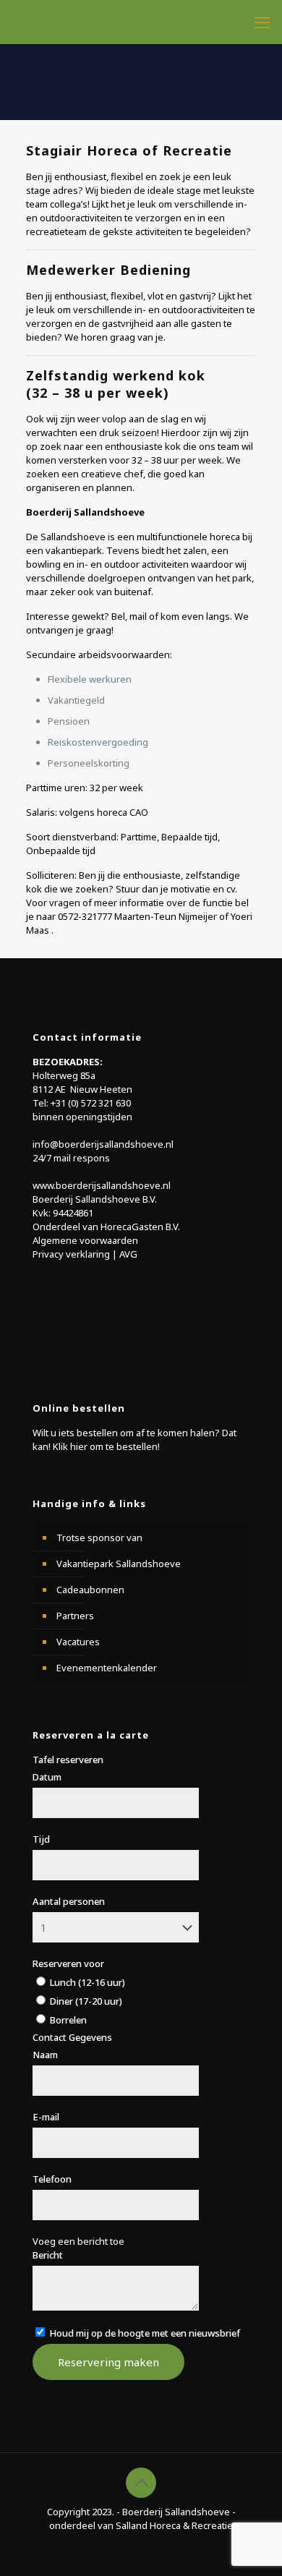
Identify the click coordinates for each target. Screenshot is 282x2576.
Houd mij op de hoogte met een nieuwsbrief (144, 2333)
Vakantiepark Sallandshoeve (119, 1564)
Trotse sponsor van (99, 1538)
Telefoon (52, 2179)
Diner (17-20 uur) (85, 2001)
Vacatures (78, 1642)
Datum (47, 1777)
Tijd (41, 1839)
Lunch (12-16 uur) (86, 1982)
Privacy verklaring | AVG (85, 1254)
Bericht (48, 2255)
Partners (75, 1616)
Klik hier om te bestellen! (106, 1446)
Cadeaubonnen (90, 1590)
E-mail (46, 2117)
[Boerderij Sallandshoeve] (146, 22)
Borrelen (67, 2020)
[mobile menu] (262, 22)
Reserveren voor (68, 1963)
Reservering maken (108, 2362)
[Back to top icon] (141, 2483)
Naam (45, 2055)
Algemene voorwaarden (85, 1240)
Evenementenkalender (107, 1668)
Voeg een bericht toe (78, 2241)
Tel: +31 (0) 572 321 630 (82, 1103)
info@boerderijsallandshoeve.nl (103, 1144)
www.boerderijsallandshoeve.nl (102, 1185)
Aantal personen (69, 1901)
